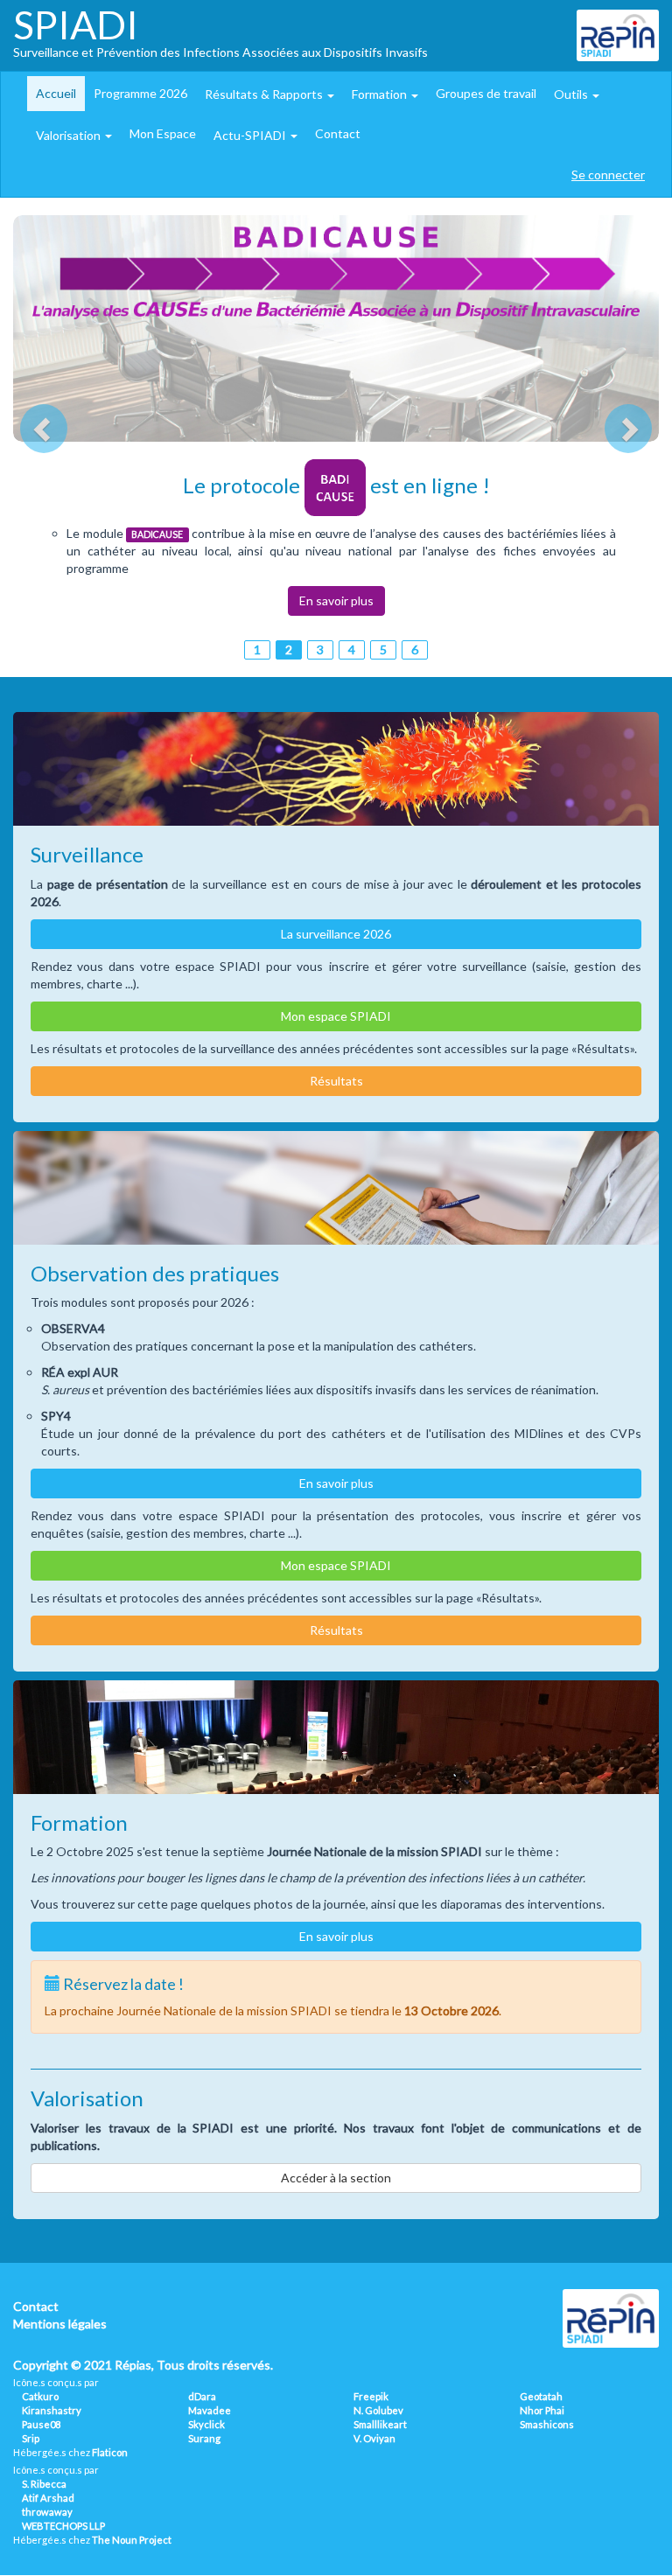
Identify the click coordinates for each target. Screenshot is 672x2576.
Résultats (336, 1081)
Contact (36, 2306)
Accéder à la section (336, 2178)
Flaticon (110, 2452)
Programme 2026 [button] (140, 93)
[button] (269, 94)
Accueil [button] (56, 93)
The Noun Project (132, 2540)
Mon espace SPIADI (336, 1016)
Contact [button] (338, 133)
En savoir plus (336, 600)
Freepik (371, 2396)
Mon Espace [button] (163, 133)
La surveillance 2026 (336, 934)
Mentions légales (60, 2324)
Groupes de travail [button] (486, 93)
